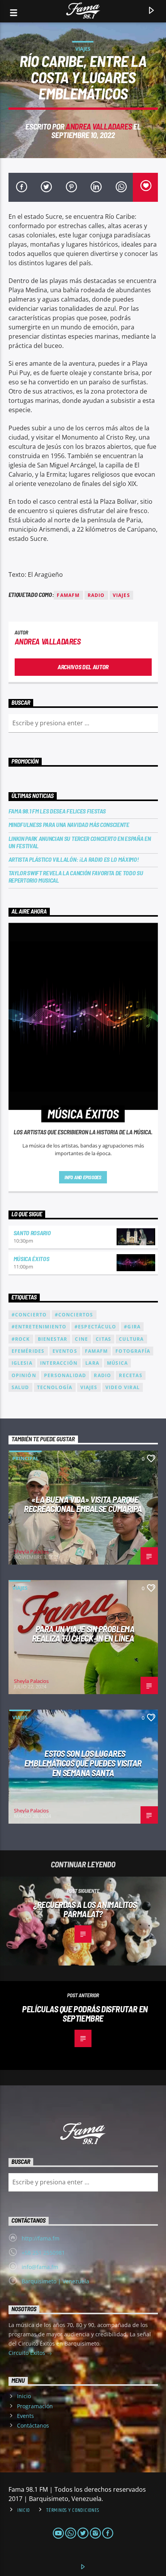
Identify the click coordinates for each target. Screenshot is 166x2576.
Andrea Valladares (99, 126)
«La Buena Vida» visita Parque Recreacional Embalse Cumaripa (83, 1504)
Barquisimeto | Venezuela (55, 2281)
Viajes (83, 49)
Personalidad (65, 1375)
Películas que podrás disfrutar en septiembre (85, 2014)
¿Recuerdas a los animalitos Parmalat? (85, 1909)
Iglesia (22, 1363)
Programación (35, 2406)
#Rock (21, 1339)
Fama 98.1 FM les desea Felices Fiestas (57, 811)
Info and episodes (83, 1177)
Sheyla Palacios (31, 1551)
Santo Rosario (32, 1233)
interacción (59, 1363)
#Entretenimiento (39, 1327)
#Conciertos (74, 1315)
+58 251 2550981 (43, 2253)
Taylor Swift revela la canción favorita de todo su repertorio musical (76, 876)
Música (117, 1363)
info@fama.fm (40, 2267)
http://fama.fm (41, 2238)
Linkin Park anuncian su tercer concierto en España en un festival (80, 842)
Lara (92, 1363)
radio (96, 595)
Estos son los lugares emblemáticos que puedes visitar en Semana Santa (83, 1763)
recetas (130, 1375)
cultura (131, 1339)
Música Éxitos (31, 1259)
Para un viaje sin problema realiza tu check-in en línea (83, 1634)
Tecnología (55, 1387)
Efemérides (28, 1351)
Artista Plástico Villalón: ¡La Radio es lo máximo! (74, 859)
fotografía (133, 1351)
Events (25, 2416)
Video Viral (123, 1387)
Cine (81, 1339)
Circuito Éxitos (28, 2353)
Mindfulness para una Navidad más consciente (69, 824)
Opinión (24, 1375)
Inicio (24, 2396)
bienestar (53, 1339)
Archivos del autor (83, 667)
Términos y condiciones (73, 2510)
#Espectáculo (95, 1327)
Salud (20, 1387)
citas (103, 1339)
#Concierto (29, 1315)
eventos (65, 1351)
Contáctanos (33, 2425)
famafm (68, 595)
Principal (25, 1458)
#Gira (132, 1327)
